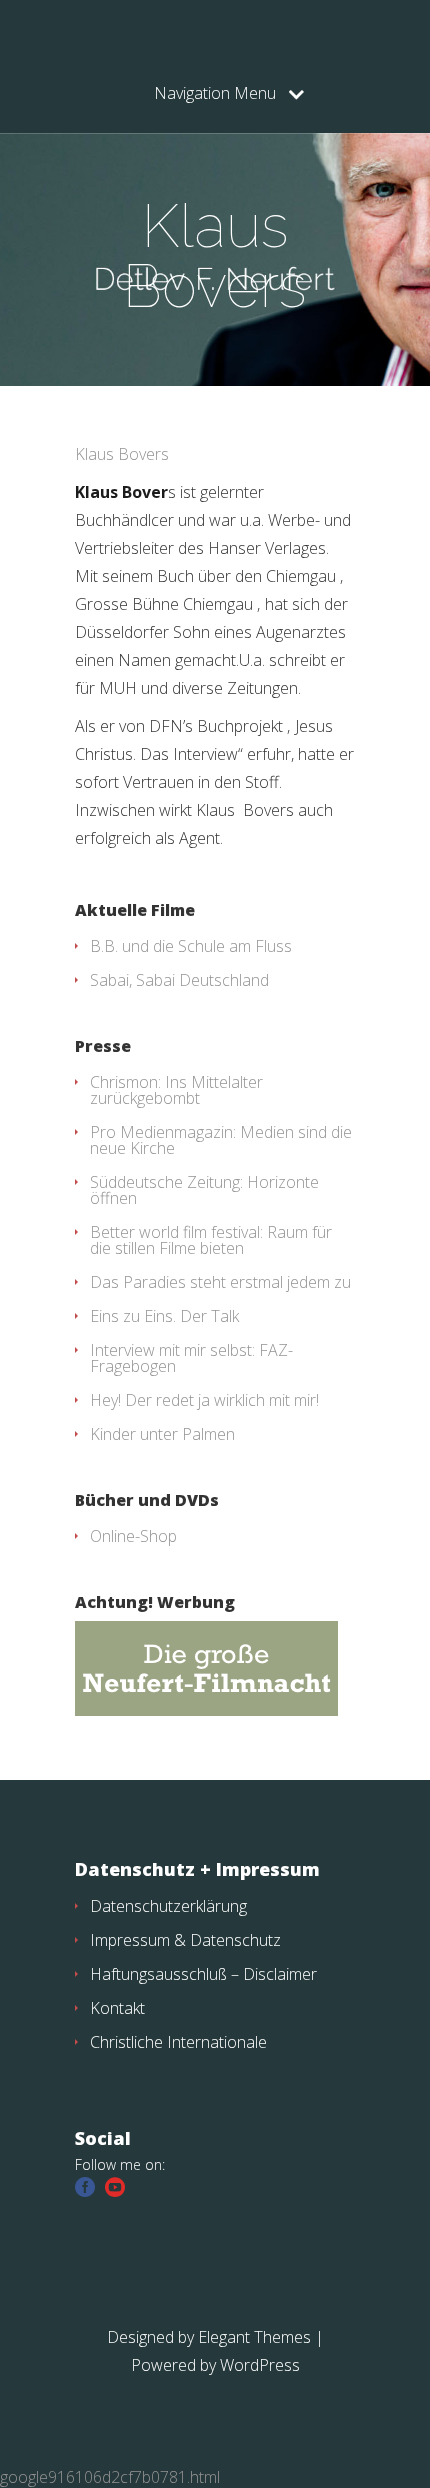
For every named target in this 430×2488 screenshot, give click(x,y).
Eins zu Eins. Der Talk (164, 1316)
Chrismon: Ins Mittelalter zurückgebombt (176, 1090)
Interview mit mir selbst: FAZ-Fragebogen (191, 1358)
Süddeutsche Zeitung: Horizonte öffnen (204, 1190)
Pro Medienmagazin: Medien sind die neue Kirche (221, 1140)
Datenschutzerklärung (168, 1906)
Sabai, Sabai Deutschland (179, 980)
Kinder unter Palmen (162, 1434)
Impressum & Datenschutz (185, 1940)
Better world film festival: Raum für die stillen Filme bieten (211, 1240)
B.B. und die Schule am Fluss (191, 946)
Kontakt (117, 2008)
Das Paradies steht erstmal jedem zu (220, 1282)
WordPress (260, 2365)
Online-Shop (133, 1536)
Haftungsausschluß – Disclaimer (203, 1974)
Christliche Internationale (178, 2042)
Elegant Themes (254, 2337)
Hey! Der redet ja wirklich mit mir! (204, 1400)
